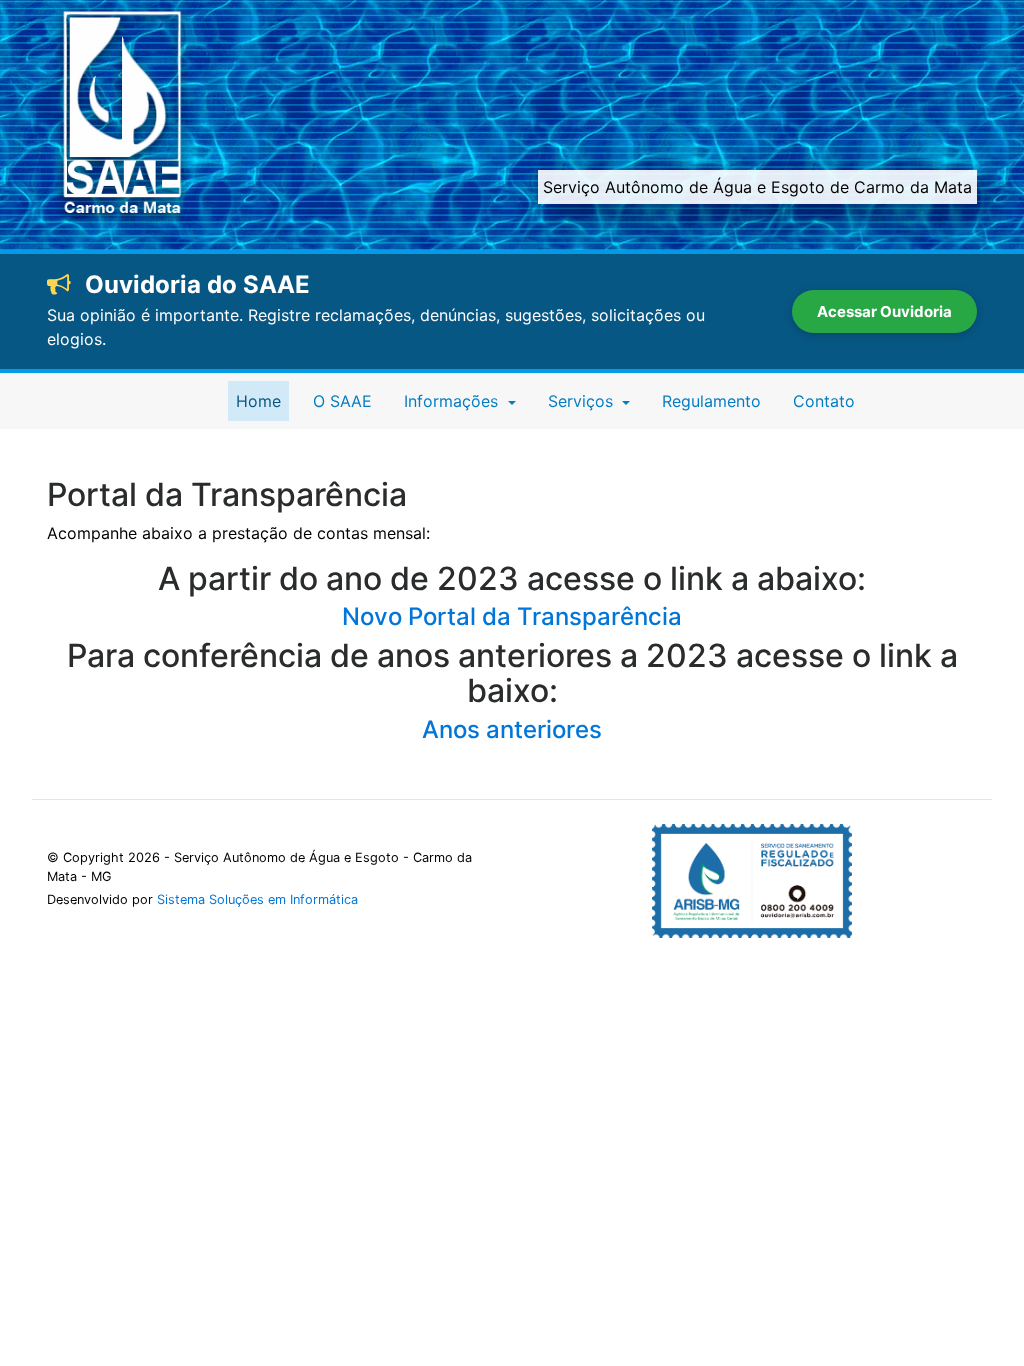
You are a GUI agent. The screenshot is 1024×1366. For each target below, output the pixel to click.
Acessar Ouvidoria (884, 311)
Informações (453, 401)
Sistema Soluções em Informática (257, 899)
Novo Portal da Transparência (512, 616)
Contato (824, 401)
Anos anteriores (512, 729)
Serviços (583, 401)
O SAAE (342, 401)
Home (262, 400)
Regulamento (711, 401)
